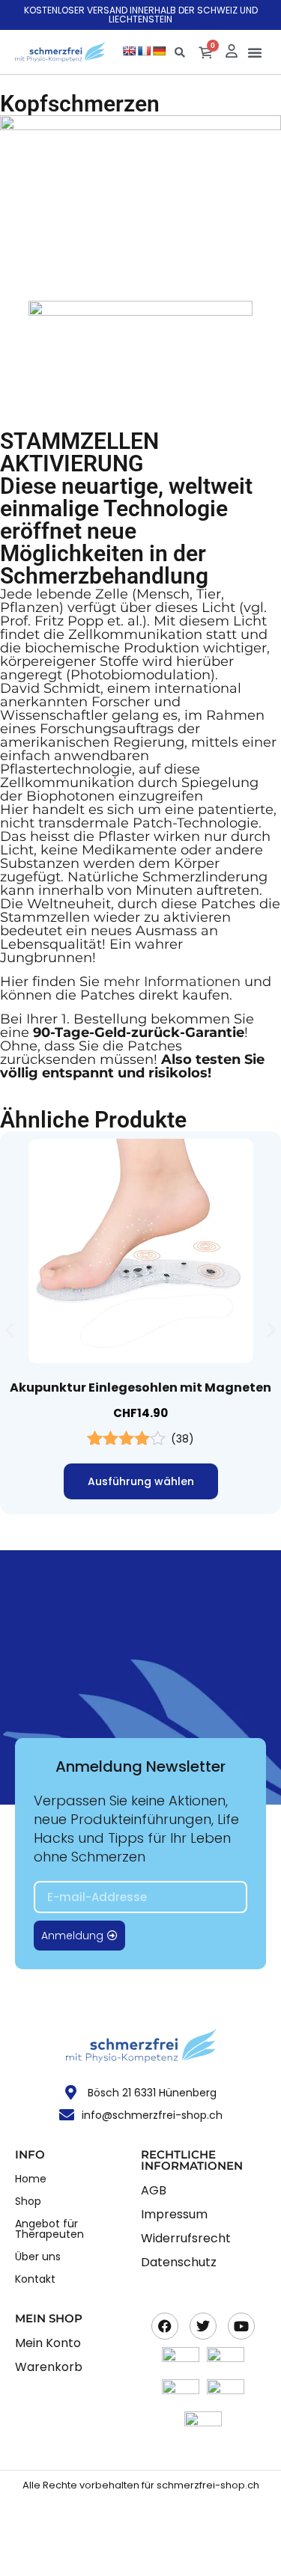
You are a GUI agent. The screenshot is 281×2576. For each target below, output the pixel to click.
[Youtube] (241, 2326)
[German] (159, 51)
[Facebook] (165, 2326)
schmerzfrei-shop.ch (208, 2485)
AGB (154, 2190)
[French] (144, 51)
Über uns (38, 2257)
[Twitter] (203, 2326)
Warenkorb (49, 2367)
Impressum (174, 2214)
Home (31, 2179)
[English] (129, 51)
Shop (28, 2201)
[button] (255, 52)
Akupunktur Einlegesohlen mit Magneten (140, 1388)
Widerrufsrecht (186, 2238)
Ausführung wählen (141, 1481)
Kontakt (35, 2279)
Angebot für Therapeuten (49, 2229)
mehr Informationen (172, 982)
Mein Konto (48, 2343)
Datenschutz (179, 2262)
